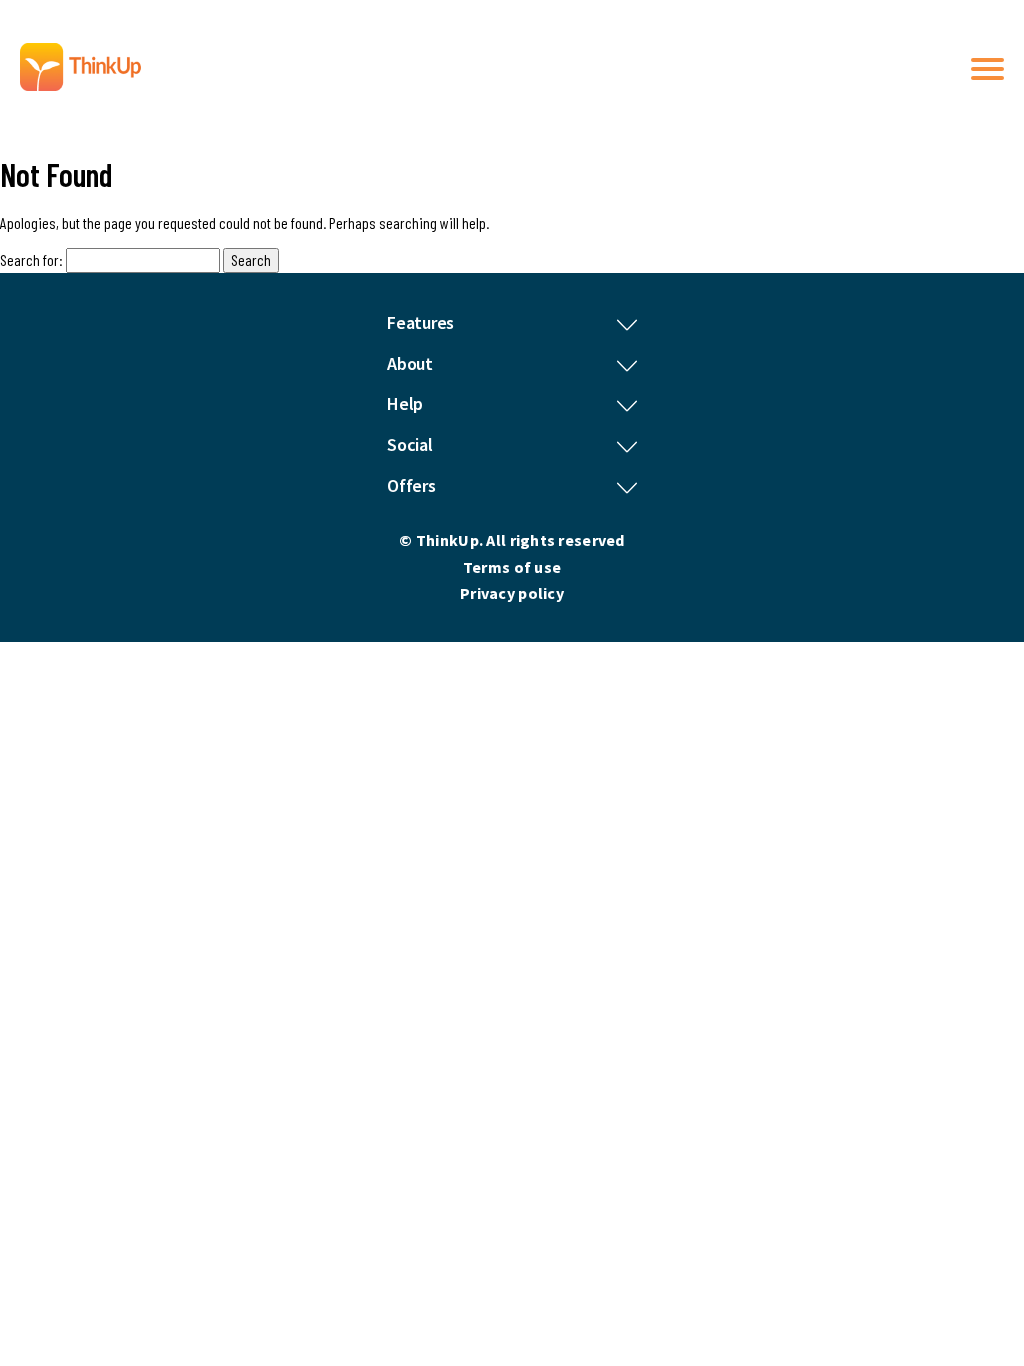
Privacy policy (512, 593)
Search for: (31, 259)
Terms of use (512, 567)
